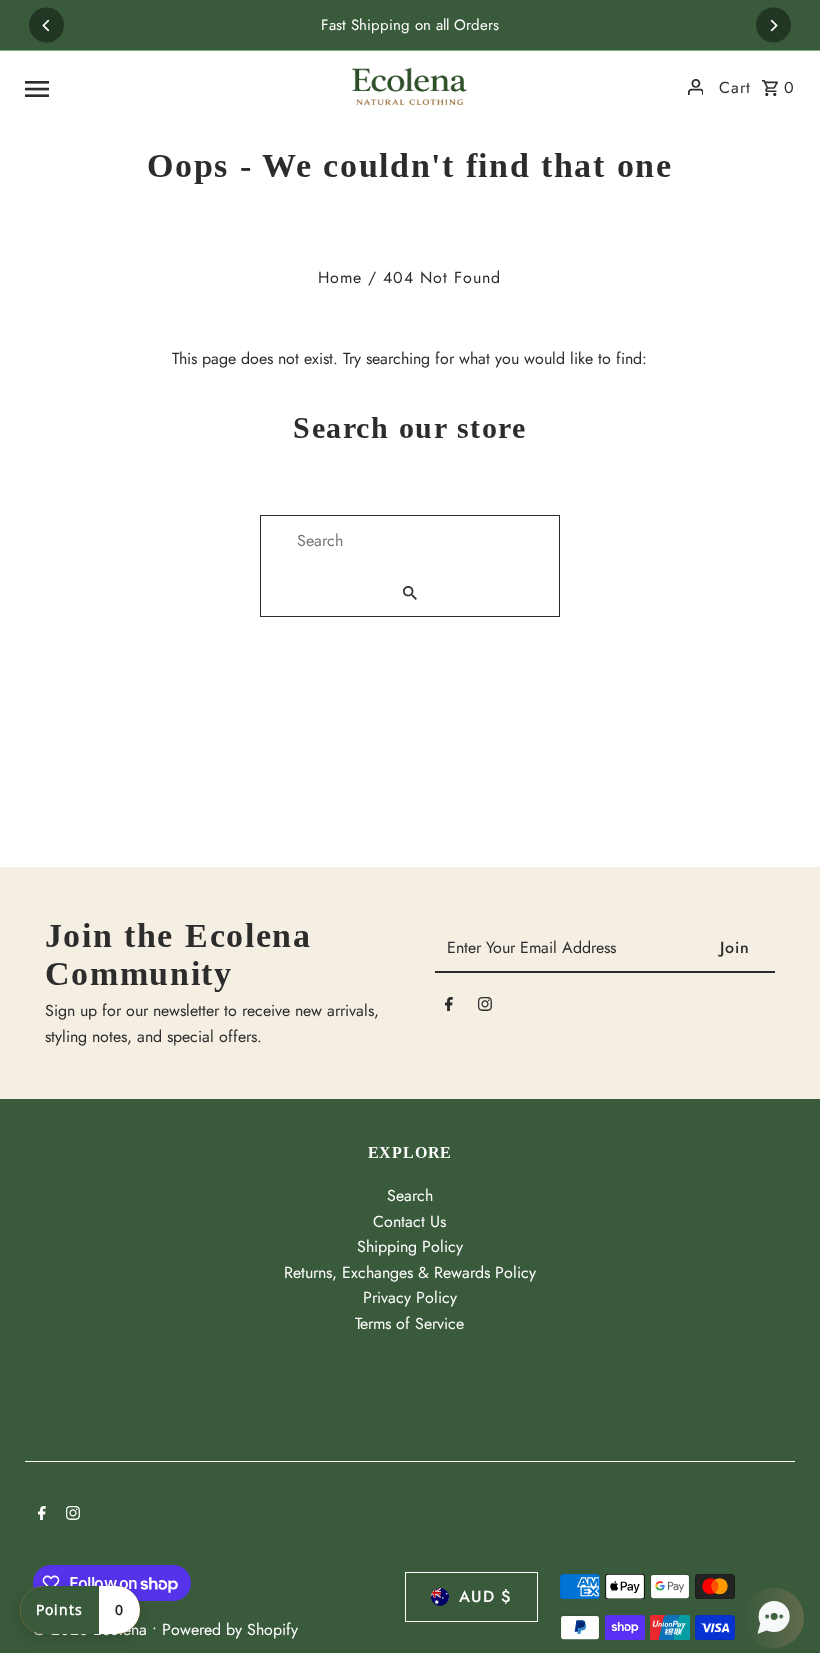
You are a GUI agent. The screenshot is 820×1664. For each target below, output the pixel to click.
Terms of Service (409, 1323)
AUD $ (485, 1596)
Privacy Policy (410, 1297)
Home (340, 277)
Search (410, 1195)
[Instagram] (485, 1008)
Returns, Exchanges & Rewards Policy (410, 1272)
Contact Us (409, 1221)
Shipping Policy (410, 1246)
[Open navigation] (174, 87)
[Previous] (46, 25)
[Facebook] (449, 1008)
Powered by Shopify (230, 1629)
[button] (774, 1618)
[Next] (773, 25)
